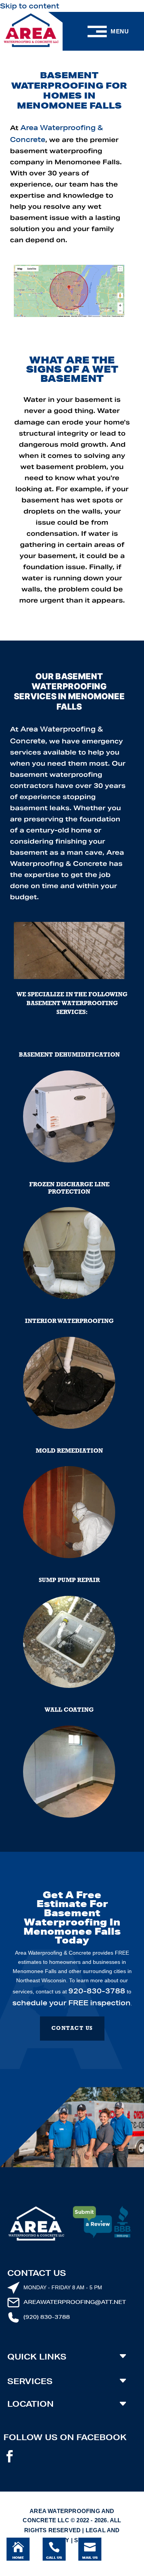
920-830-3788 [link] (97, 1991)
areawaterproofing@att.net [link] (75, 2302)
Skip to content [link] (30, 6)
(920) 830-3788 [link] (47, 2317)
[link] (31, 31)
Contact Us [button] (72, 2029)
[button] (10, 2459)
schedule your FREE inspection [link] (71, 2003)
